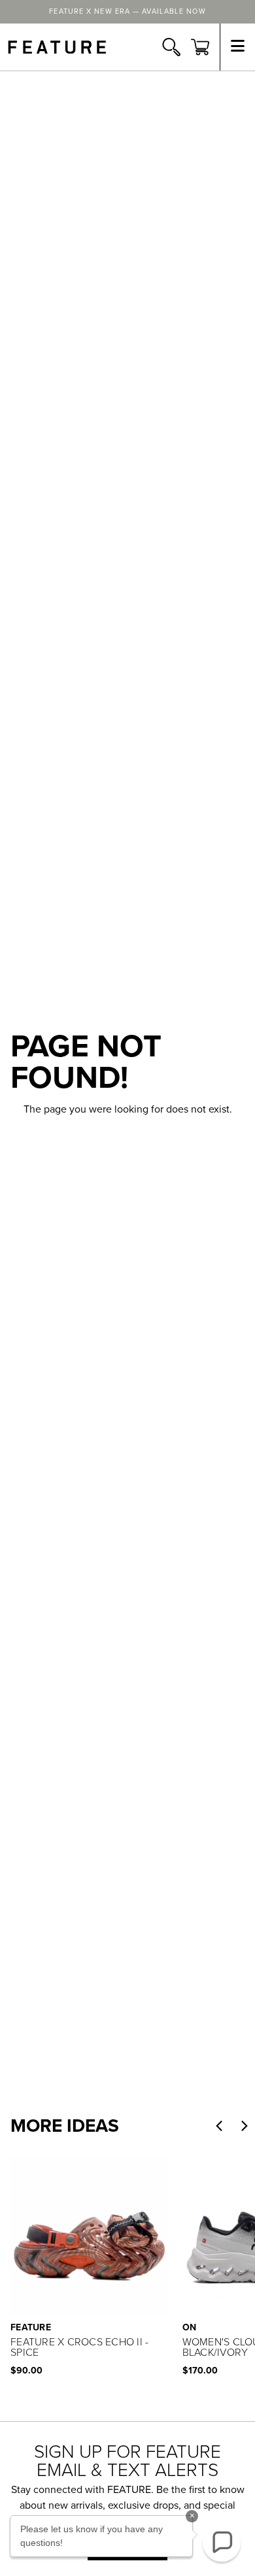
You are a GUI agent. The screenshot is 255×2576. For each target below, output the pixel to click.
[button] (219, 2126)
